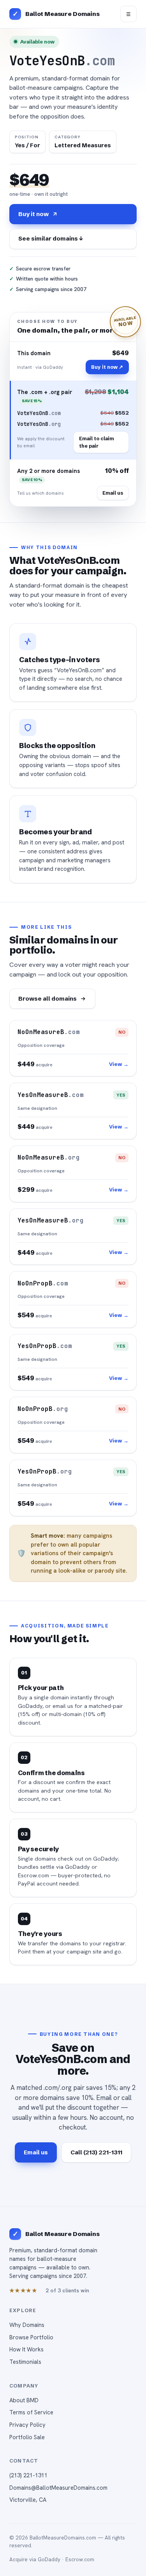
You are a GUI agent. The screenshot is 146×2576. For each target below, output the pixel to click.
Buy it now (33, 214)
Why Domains (27, 2325)
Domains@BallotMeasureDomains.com (58, 2488)
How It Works (26, 2349)
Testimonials (25, 2362)
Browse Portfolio (31, 2337)
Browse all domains (47, 998)
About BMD (24, 2400)
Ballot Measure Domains (62, 14)
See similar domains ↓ (51, 238)
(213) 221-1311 (28, 2475)
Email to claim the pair (97, 442)
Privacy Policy (27, 2425)
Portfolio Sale (27, 2437)
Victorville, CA (28, 2500)
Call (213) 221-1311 (96, 2152)
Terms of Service (31, 2412)
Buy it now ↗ (107, 367)
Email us (113, 493)
